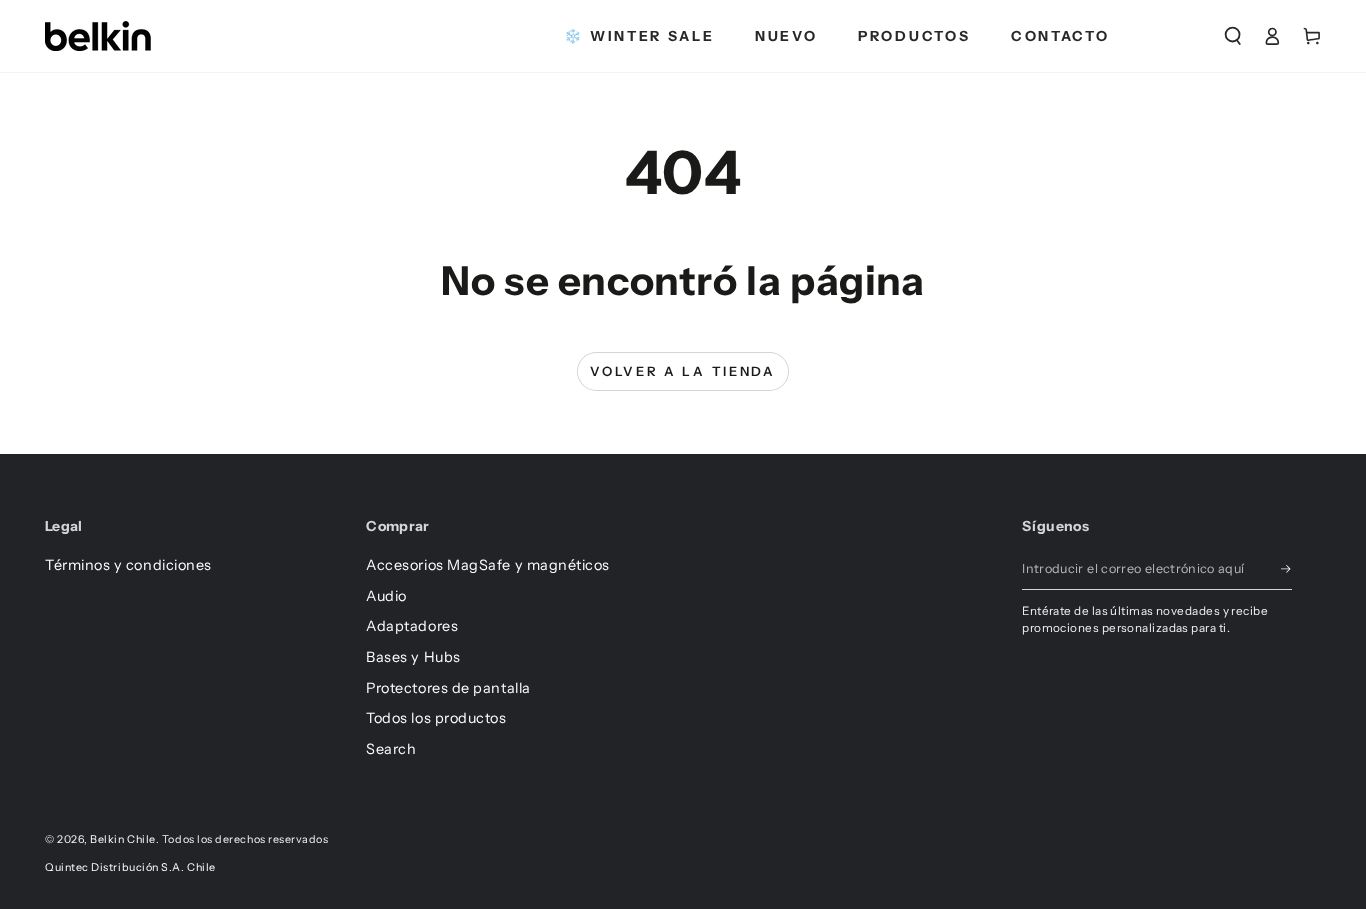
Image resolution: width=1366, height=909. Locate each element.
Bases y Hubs (413, 657)
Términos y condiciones (128, 565)
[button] (1233, 36)
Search (391, 749)
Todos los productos (436, 718)
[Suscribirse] (1287, 569)
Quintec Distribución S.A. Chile (130, 867)
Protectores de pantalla (448, 688)
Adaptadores (412, 626)
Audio (386, 596)
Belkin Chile (122, 839)
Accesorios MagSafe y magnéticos (488, 565)
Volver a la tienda (683, 371)
